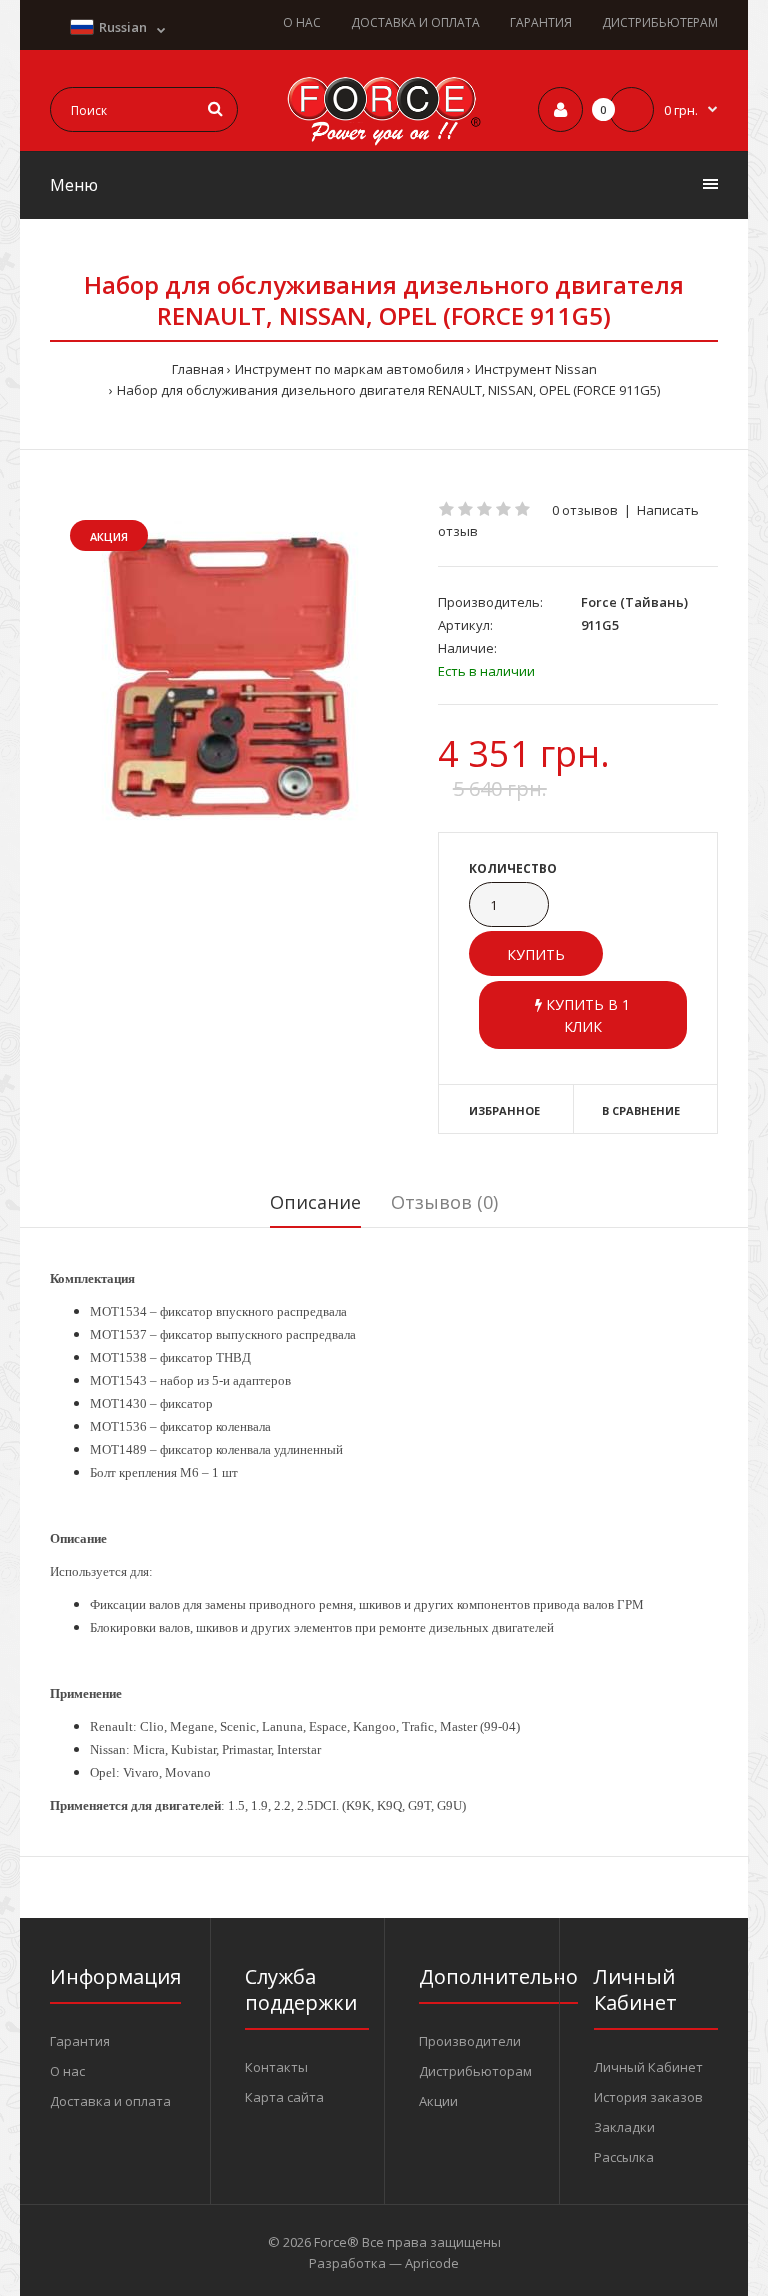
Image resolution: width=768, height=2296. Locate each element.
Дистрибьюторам (475, 2071)
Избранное (504, 1110)
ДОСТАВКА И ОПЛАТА (415, 22)
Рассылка (624, 2157)
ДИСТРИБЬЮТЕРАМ (660, 22)
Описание (315, 1202)
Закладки (624, 2127)
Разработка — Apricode (384, 2263)
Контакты (276, 2067)
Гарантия (80, 2041)
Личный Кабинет (648, 2067)
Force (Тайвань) (634, 602)
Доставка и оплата (110, 2101)
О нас (67, 2071)
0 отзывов (585, 510)
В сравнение (641, 1110)
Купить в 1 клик (586, 1015)
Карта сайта (284, 2097)
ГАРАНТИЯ (541, 22)
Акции (438, 2101)
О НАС (302, 22)
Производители (470, 2041)
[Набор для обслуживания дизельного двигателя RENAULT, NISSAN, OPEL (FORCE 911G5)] (229, 675)
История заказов (648, 2097)
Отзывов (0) (444, 1202)
